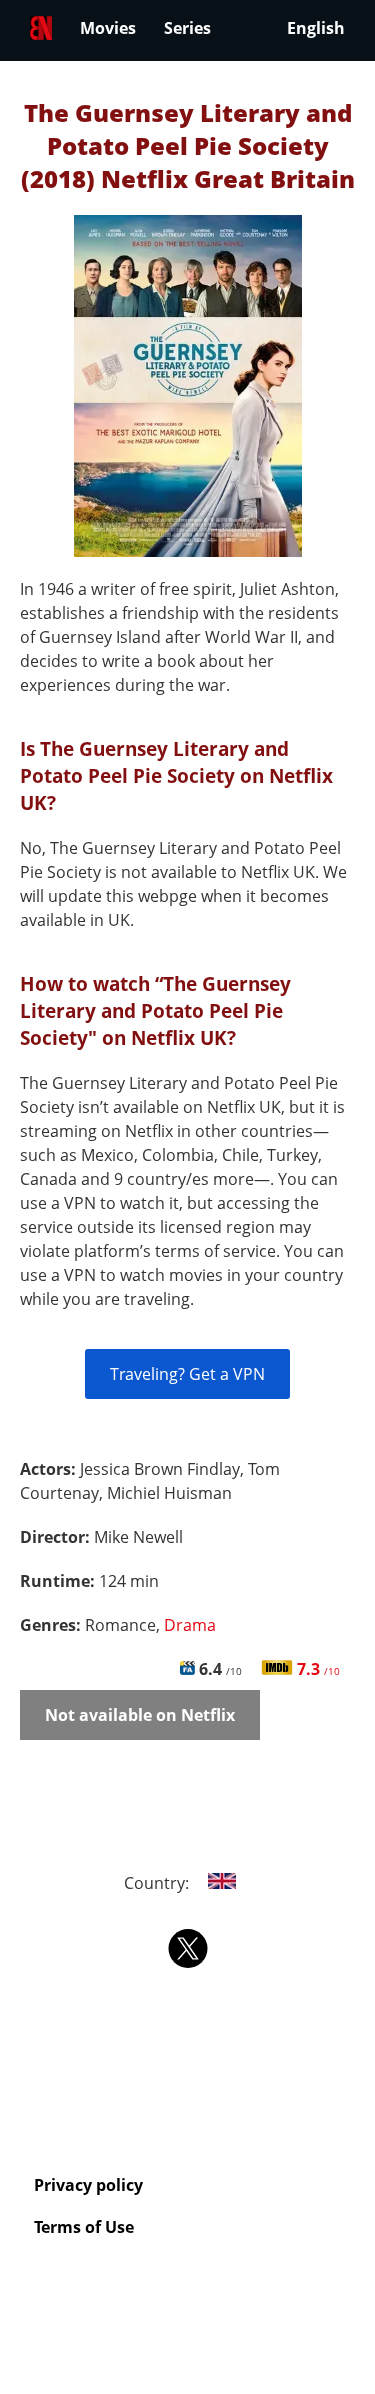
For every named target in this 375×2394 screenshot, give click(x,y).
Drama (190, 1625)
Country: (158, 1883)
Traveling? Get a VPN (187, 1374)
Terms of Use (84, 2227)
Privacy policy (88, 2185)
